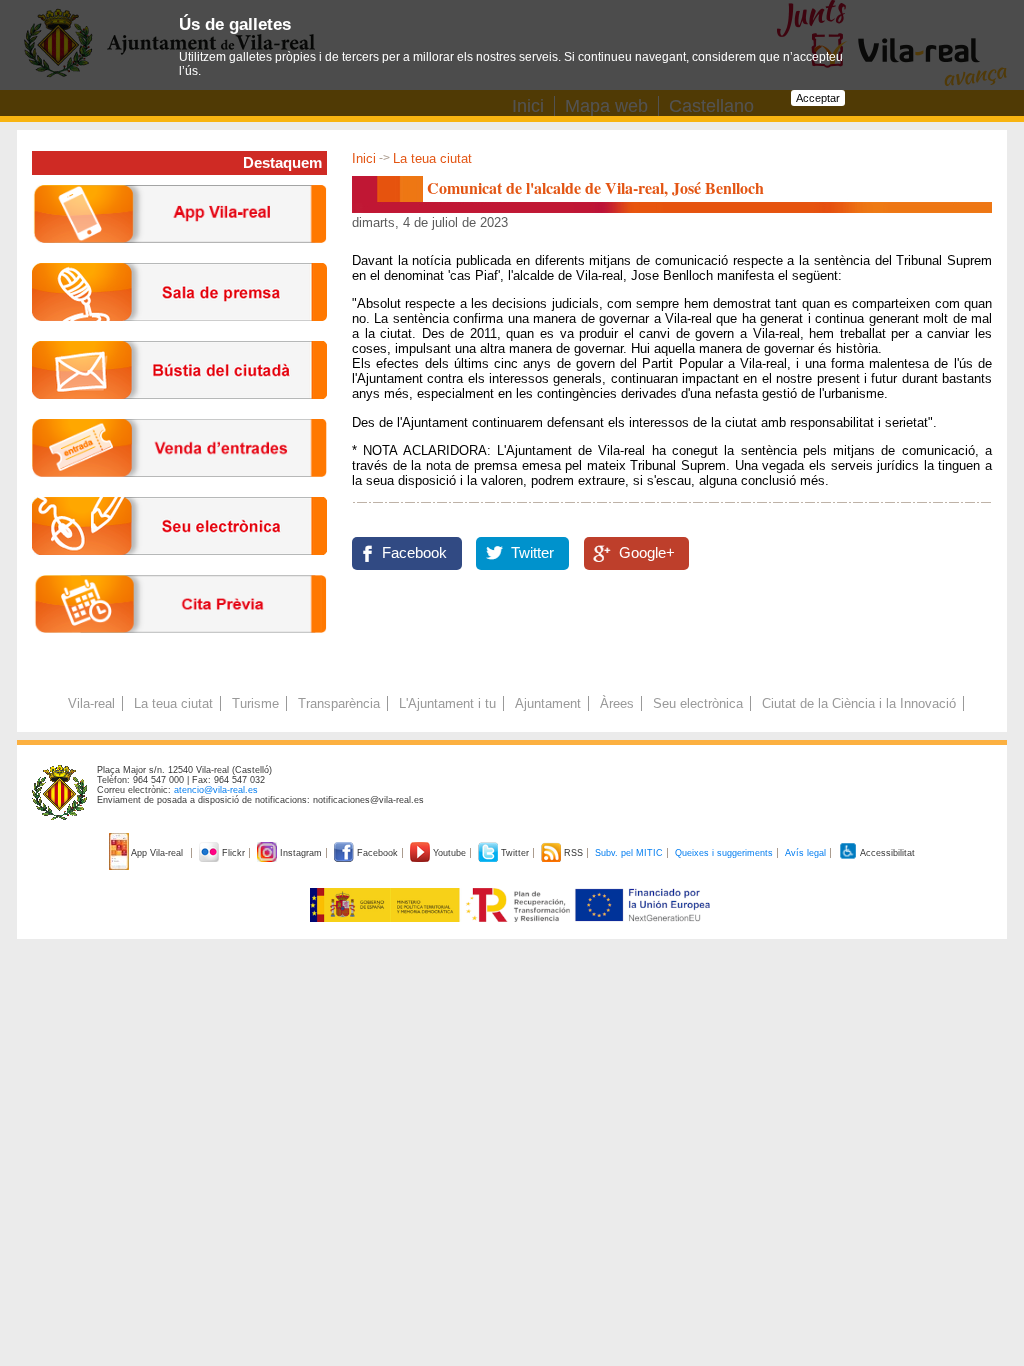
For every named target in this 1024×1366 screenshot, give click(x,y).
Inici (364, 158)
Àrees (617, 703)
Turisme (255, 703)
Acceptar (818, 98)
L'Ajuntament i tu (447, 703)
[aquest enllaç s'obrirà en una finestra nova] (179, 570)
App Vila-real (157, 853)
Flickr (233, 853)
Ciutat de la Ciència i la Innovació (859, 703)
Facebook (414, 553)
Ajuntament (548, 703)
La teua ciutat (432, 158)
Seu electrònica (698, 703)
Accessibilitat (886, 853)
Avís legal (805, 853)
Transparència (339, 703)
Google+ (647, 553)
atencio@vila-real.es (216, 790)
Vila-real (91, 703)
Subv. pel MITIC (629, 853)
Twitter (532, 553)
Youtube (449, 853)
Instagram (301, 853)
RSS (573, 853)
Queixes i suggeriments (724, 853)
